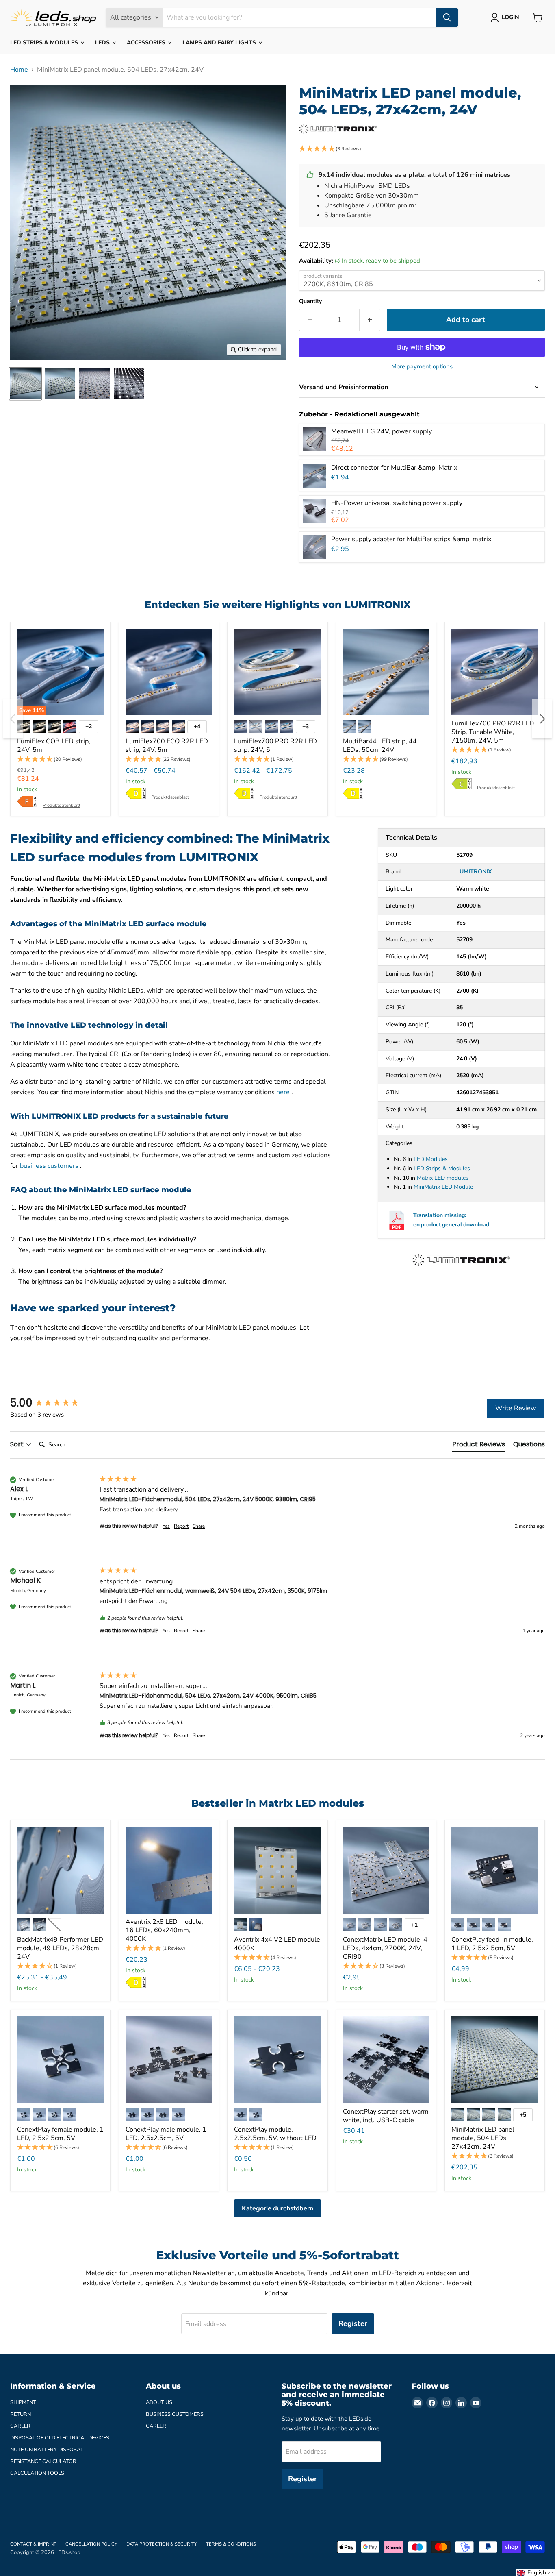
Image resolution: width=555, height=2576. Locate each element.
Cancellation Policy (91, 2544)
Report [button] (181, 1526)
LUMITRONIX (474, 872)
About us (159, 2402)
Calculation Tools (37, 2473)
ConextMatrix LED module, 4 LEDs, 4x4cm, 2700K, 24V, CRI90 (385, 1948)
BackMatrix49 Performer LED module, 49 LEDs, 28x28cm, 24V (60, 1948)
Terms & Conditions (231, 2544)
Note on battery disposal (47, 2450)
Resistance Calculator (43, 2461)
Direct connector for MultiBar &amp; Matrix (394, 468)
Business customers (175, 2414)
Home (19, 70)
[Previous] (13, 719)
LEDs (103, 42)
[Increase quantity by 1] (370, 320)
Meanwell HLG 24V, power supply (382, 431)
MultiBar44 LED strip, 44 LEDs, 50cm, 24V (380, 746)
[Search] (447, 17)
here (283, 1092)
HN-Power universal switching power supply (397, 503)
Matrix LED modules (443, 1178)
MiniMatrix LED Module (443, 1187)
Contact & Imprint (33, 2544)
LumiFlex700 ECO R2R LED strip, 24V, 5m (167, 746)
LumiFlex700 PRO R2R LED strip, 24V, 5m (275, 746)
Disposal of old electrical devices (60, 2438)
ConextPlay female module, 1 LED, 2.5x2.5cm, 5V (60, 2134)
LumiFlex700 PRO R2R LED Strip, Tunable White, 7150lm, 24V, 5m (493, 732)
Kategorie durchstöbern (277, 2208)
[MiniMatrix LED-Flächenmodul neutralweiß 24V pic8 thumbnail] (129, 384)
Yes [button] (166, 1526)
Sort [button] (18, 1444)
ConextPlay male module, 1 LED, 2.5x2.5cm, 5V (166, 2134)
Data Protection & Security (162, 2544)
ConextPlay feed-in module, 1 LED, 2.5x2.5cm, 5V (492, 1944)
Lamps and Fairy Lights (220, 42)
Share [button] (199, 1526)
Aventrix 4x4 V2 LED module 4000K (277, 1944)
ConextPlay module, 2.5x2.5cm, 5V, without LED (275, 2134)
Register (353, 2323)
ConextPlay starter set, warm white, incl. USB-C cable (386, 2116)
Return (21, 2414)
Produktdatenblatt (62, 805)
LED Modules (431, 1159)
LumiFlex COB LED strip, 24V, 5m (54, 746)
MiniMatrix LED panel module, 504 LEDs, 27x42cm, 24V (483, 2138)
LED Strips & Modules (45, 42)
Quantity (310, 301)
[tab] (479, 1446)
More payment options (422, 367)
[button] (422, 149)
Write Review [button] (516, 1408)
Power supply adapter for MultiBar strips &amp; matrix (411, 539)
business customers (49, 1166)
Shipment (23, 2402)
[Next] (542, 719)
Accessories (147, 42)
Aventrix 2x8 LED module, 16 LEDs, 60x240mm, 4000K (164, 1930)
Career (20, 2426)
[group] (53, 1403)
